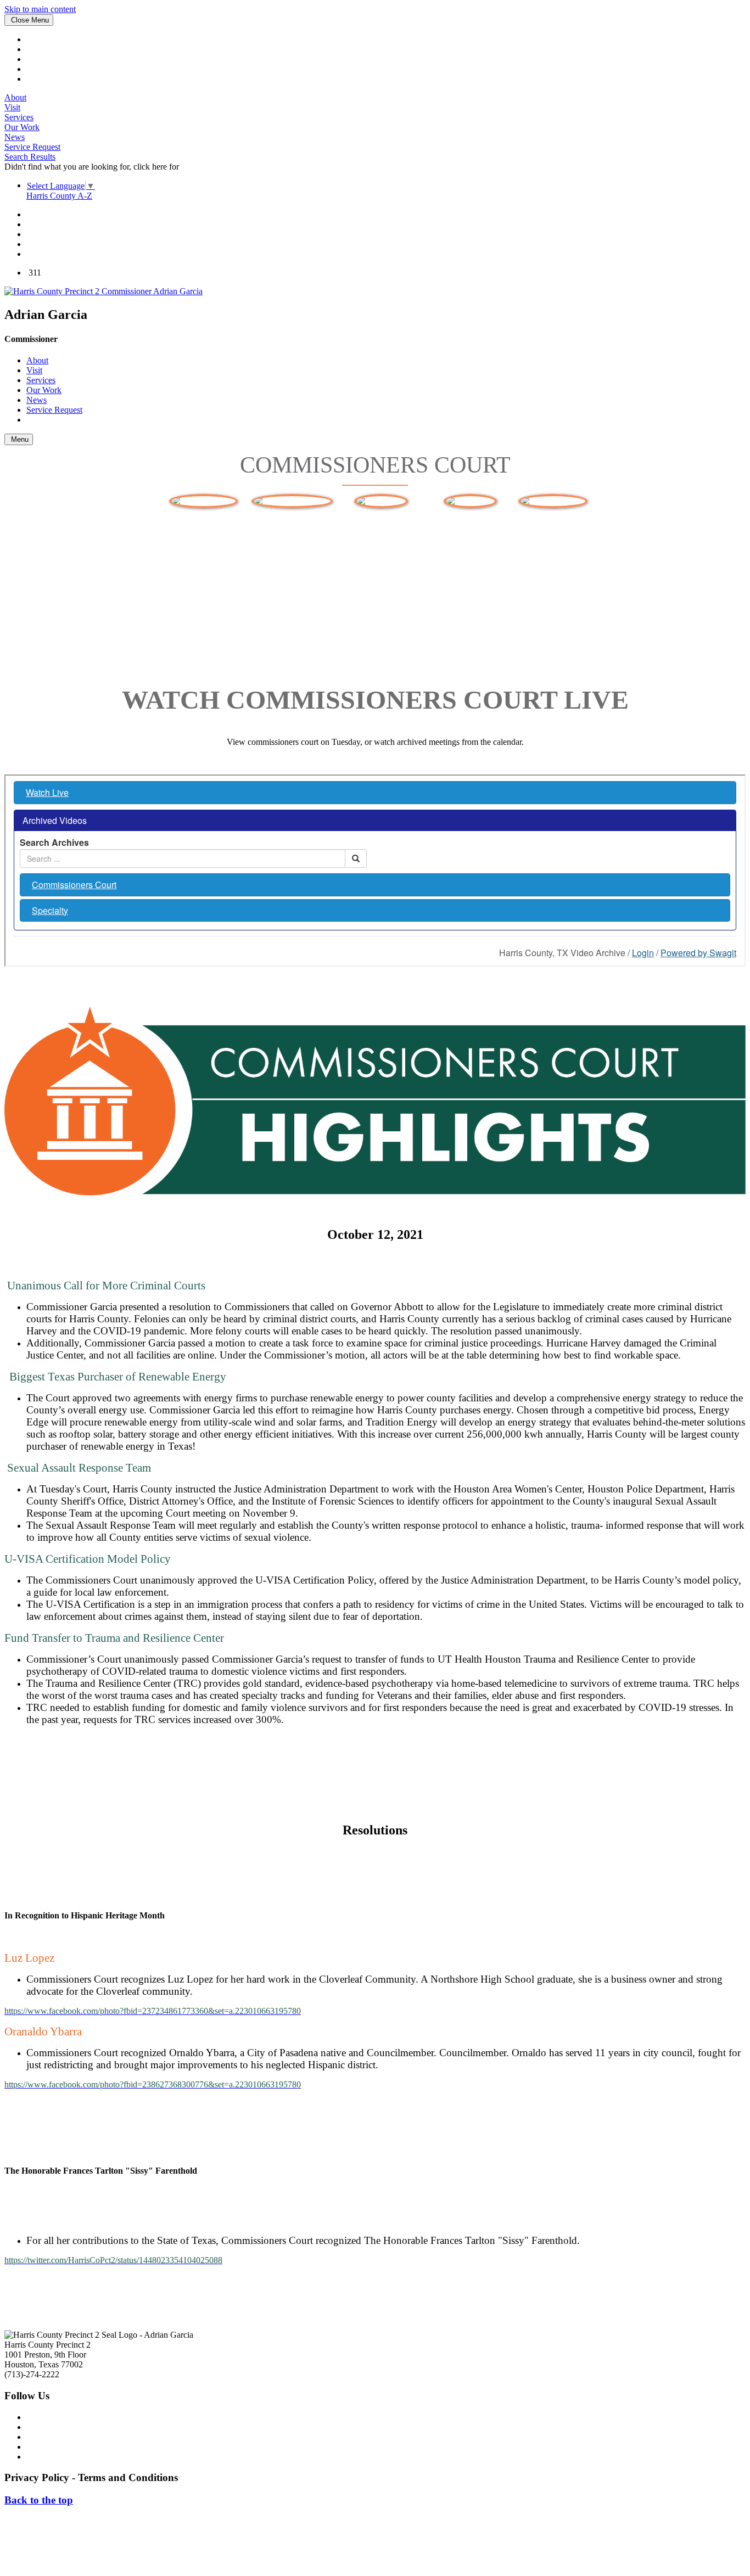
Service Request (32, 147)
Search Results (30, 157)
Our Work (22, 127)
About (15, 97)
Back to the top (39, 2500)
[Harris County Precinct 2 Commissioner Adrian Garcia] (103, 291)
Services (19, 117)
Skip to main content (40, 9)
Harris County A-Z (59, 196)
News (15, 137)
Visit (12, 107)
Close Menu (29, 20)
